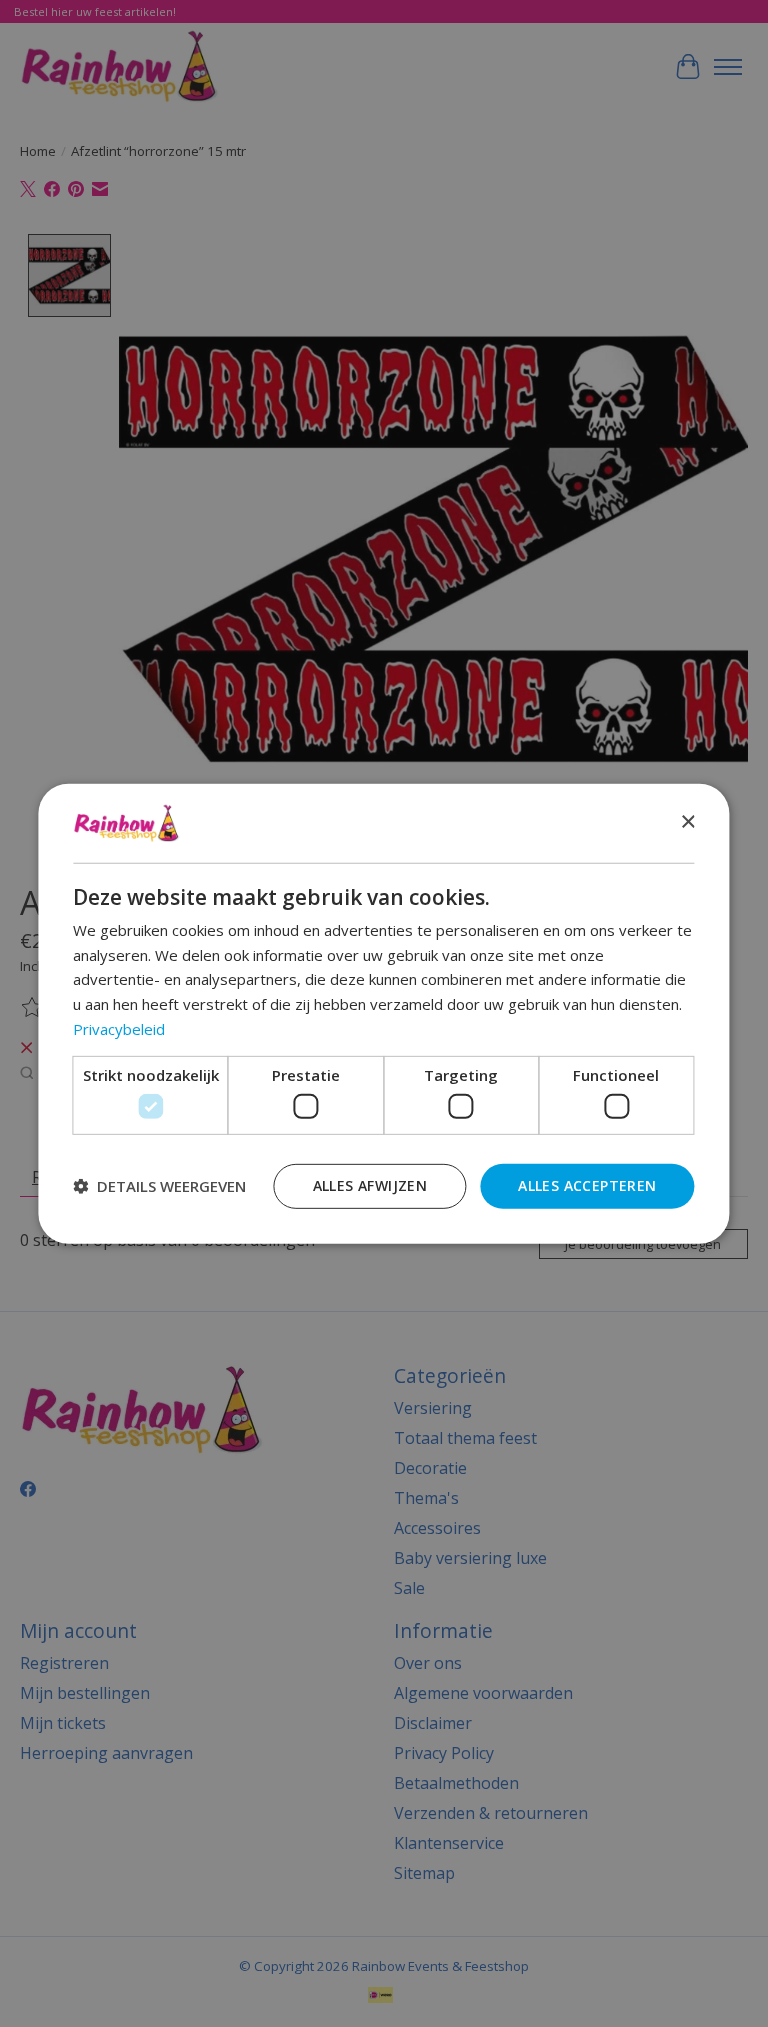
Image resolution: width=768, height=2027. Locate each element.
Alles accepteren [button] (587, 1185)
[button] (159, 1186)
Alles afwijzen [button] (370, 1185)
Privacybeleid (119, 1029)
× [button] (687, 822)
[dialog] (383, 1013)
